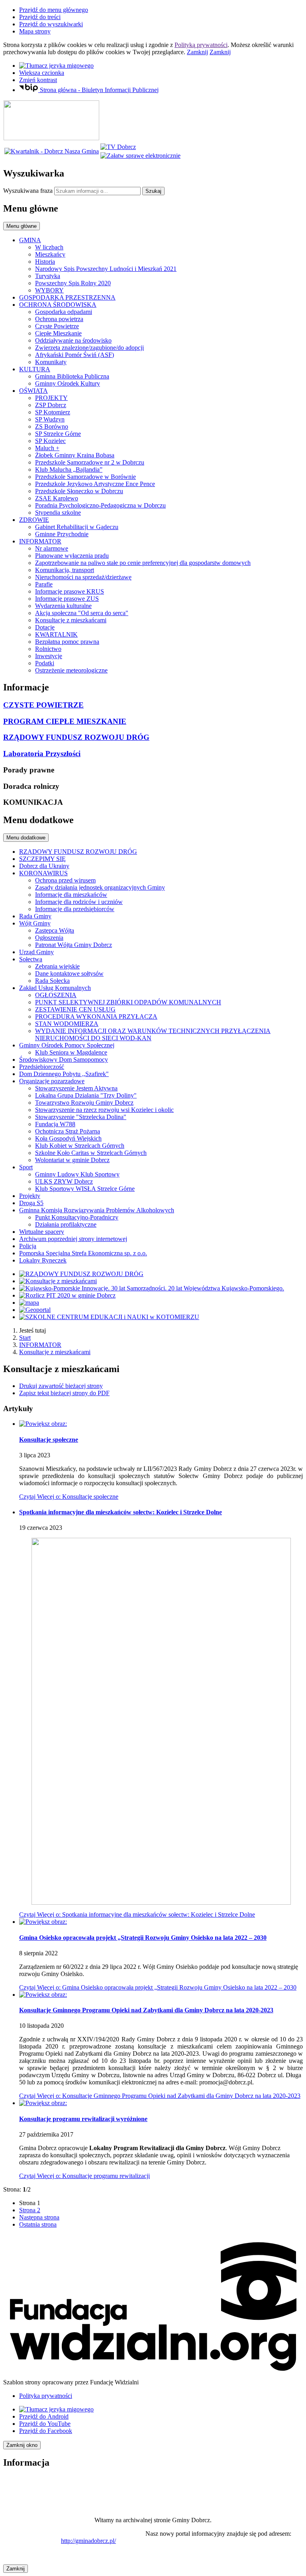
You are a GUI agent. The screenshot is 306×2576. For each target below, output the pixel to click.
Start (25, 1338)
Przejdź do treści (40, 17)
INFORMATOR (40, 1345)
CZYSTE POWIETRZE (43, 705)
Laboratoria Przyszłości (42, 754)
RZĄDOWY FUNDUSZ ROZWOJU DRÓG (76, 737)
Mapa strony (35, 31)
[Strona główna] (51, 138)
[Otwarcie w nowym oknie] (118, 147)
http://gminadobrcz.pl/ (88, 2541)
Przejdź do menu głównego (54, 10)
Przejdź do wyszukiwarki (51, 24)
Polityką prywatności (201, 45)
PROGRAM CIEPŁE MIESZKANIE (65, 721)
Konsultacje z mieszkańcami (55, 1352)
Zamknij (197, 52)
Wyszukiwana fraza (28, 191)
